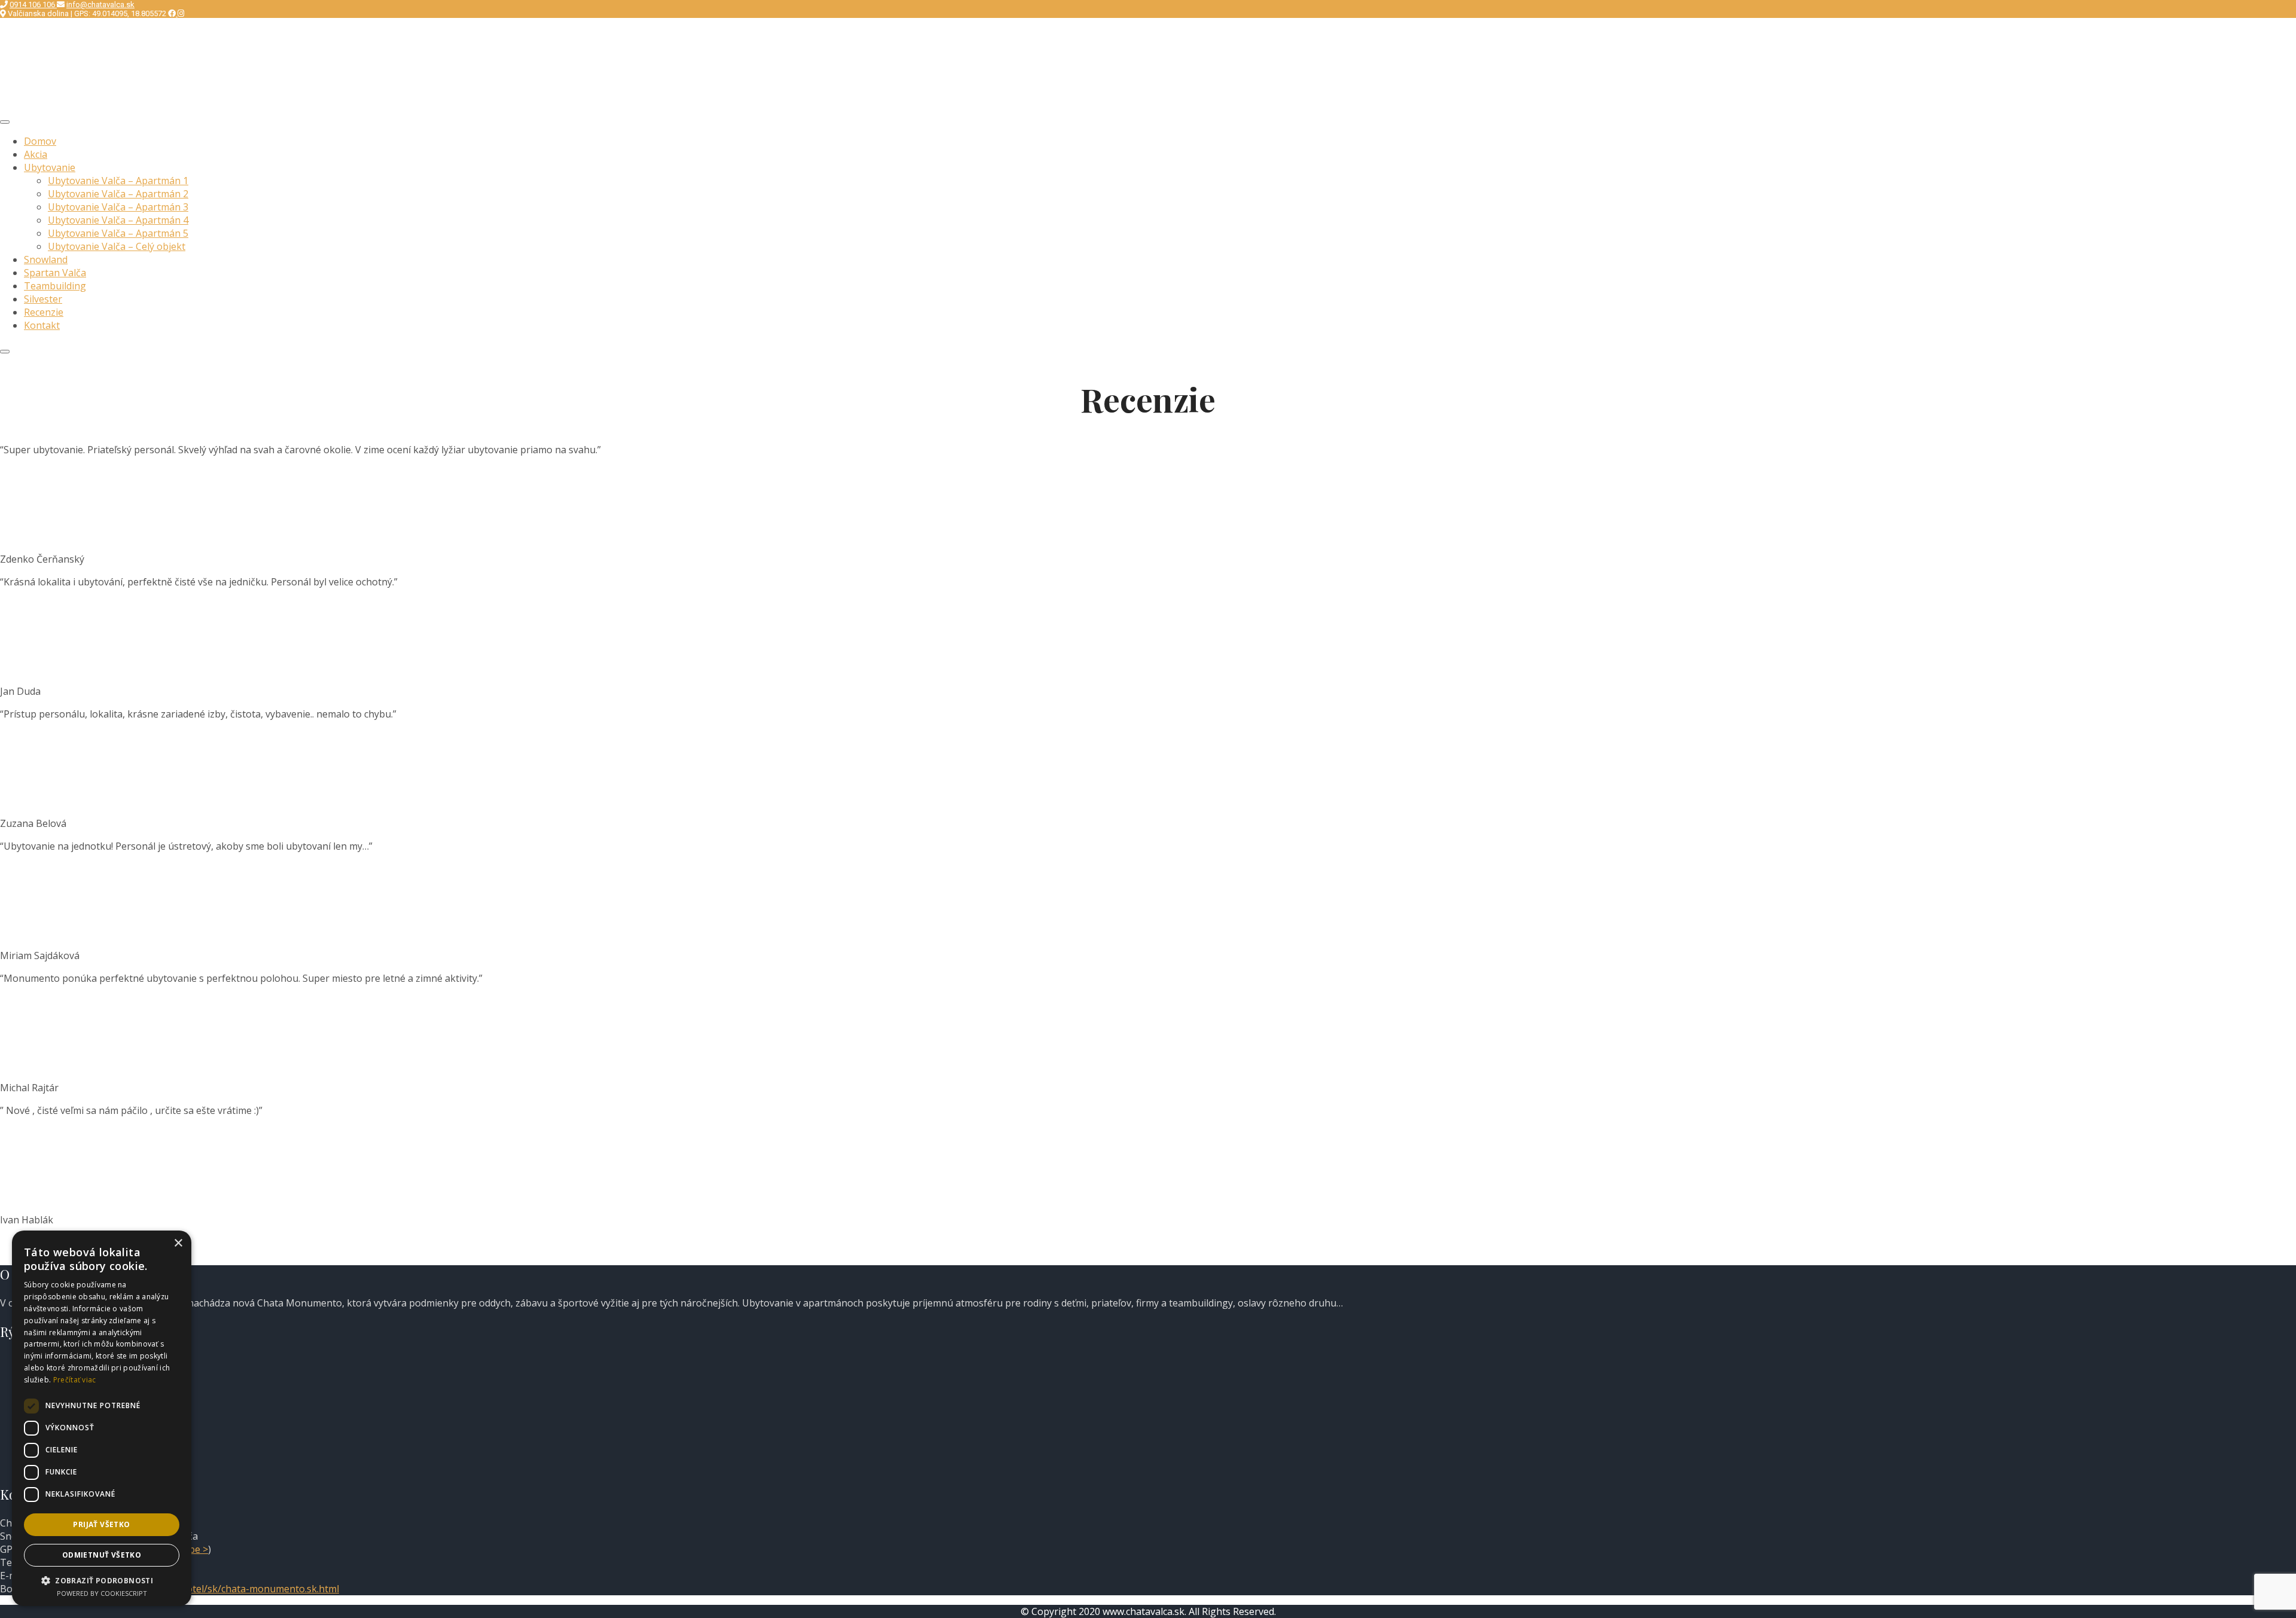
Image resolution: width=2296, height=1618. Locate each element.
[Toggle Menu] (5, 122)
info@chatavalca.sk (100, 4)
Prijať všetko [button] (101, 1524)
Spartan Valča (55, 273)
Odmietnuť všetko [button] (102, 1555)
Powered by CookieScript (102, 1593)
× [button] (178, 1243)
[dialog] (102, 1418)
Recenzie (44, 312)
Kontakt (42, 325)
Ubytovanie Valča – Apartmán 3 (118, 207)
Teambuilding (55, 286)
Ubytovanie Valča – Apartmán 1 (118, 181)
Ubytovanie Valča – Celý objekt (117, 246)
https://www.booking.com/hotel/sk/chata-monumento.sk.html (201, 1589)
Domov (40, 141)
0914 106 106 (33, 4)
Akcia (36, 154)
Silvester (43, 299)
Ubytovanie (50, 167)
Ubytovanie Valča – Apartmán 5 (118, 233)
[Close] (5, 352)
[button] (102, 1580)
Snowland (46, 260)
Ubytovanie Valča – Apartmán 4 (118, 220)
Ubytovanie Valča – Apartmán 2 (118, 194)
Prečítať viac (75, 1380)
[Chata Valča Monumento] (81, 105)
